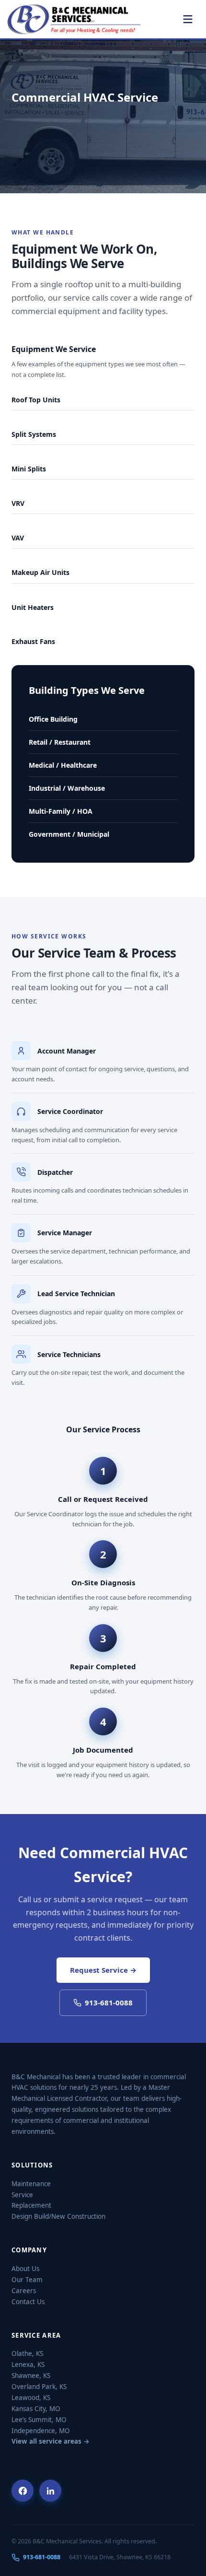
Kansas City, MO (36, 2409)
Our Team (27, 2280)
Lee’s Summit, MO (39, 2420)
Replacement (31, 2205)
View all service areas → (51, 2441)
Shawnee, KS (31, 2376)
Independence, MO (41, 2431)
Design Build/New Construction (58, 2216)
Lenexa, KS (28, 2365)
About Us (25, 2269)
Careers (24, 2291)
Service (22, 2195)
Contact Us (28, 2302)
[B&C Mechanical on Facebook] (23, 2491)
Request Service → (103, 1970)
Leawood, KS (31, 2398)
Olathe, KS (27, 2354)
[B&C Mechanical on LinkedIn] (50, 2491)
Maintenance (31, 2184)
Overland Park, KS (39, 2387)
